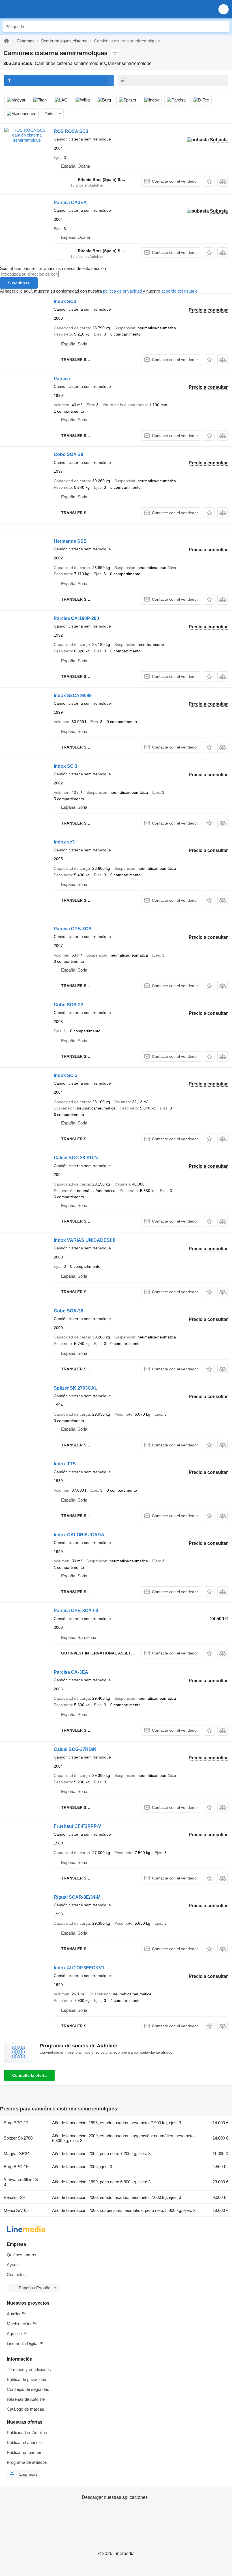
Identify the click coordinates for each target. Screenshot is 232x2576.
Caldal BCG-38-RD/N (76, 1158)
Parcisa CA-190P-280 (76, 618)
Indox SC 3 (65, 766)
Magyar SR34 (17, 2154)
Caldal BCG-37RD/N (75, 1749)
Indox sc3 (64, 842)
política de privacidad (122, 291)
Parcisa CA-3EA (71, 1672)
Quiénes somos (22, 2255)
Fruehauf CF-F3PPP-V (78, 1826)
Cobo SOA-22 (68, 1005)
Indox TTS (65, 1464)
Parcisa (62, 379)
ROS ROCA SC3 (71, 131)
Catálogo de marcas (25, 2409)
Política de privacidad (26, 2379)
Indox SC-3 (66, 1075)
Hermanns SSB (70, 541)
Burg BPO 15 (16, 2167)
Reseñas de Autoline (26, 2399)
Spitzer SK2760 (18, 2138)
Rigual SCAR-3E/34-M (77, 1897)
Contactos (16, 2275)
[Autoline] (7, 41)
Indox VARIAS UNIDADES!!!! (85, 1240)
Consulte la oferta (29, 2075)
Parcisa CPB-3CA (73, 929)
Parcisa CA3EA (70, 203)
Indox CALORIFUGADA (79, 1535)
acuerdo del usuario (179, 291)
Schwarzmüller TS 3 (21, 2182)
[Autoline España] (37, 9)
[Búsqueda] (224, 27)
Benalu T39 (14, 2197)
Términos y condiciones (29, 2370)
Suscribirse (19, 283)
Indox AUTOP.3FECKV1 (79, 1968)
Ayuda (13, 2265)
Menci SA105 (16, 2210)
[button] (224, 9)
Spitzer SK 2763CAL (76, 1388)
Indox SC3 (65, 301)
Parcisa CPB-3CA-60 (76, 1611)
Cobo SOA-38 (68, 454)
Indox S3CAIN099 (73, 696)
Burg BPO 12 (16, 2123)
